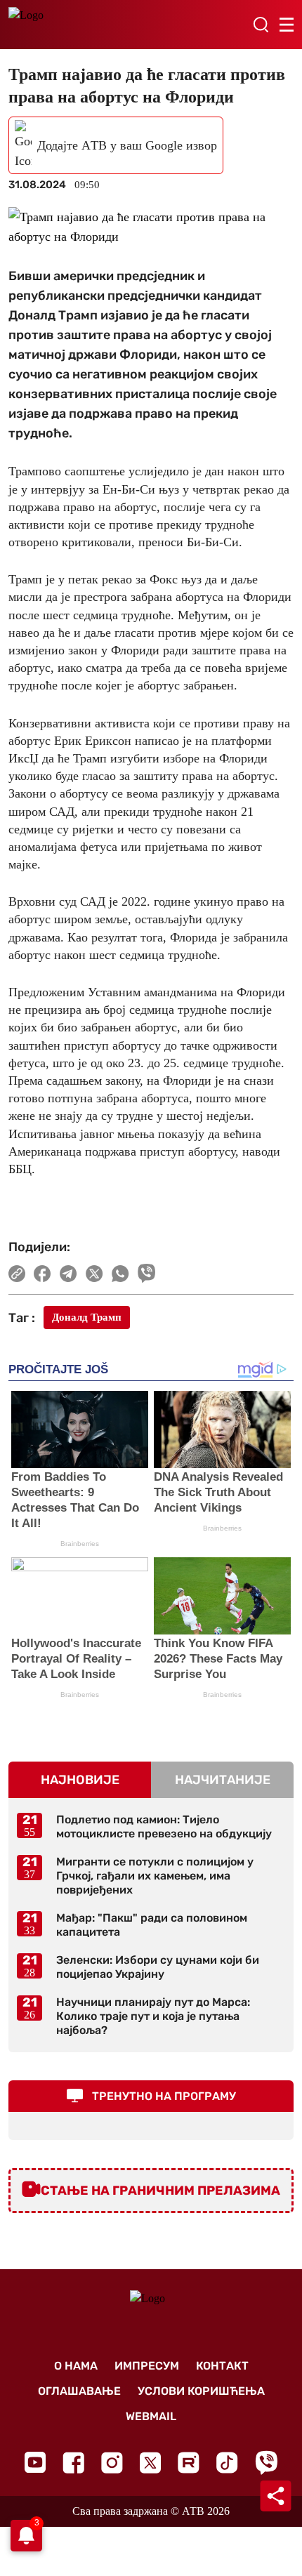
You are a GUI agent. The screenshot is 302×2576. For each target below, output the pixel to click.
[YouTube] (35, 2462)
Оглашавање (79, 2391)
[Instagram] (112, 2463)
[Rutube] (189, 2463)
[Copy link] (17, 1274)
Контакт (222, 2366)
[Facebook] (73, 2463)
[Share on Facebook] (42, 1274)
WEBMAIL (151, 2416)
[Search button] (261, 25)
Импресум (147, 2366)
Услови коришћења (201, 2391)
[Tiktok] (227, 2463)
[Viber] (266, 2463)
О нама (76, 2366)
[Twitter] (150, 2463)
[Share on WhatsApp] (120, 1274)
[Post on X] (94, 1274)
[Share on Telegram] (68, 1274)
